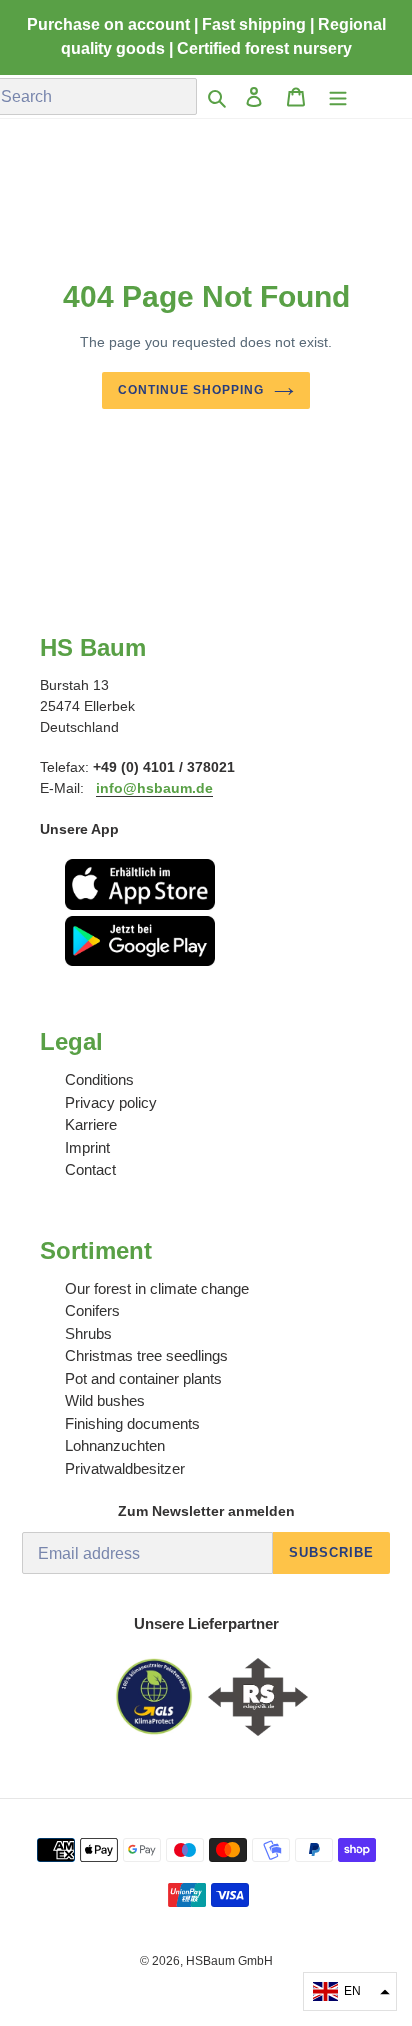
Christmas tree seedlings (146, 1355)
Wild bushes (105, 1400)
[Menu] (338, 96)
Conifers (92, 1310)
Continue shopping (191, 390)
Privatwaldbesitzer (125, 1468)
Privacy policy (111, 1102)
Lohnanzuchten (115, 1445)
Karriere (91, 1124)
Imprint (87, 1147)
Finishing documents (132, 1423)
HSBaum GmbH (229, 1961)
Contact (90, 1169)
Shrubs (88, 1333)
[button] (350, 1991)
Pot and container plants (143, 1378)
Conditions (99, 1079)
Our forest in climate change (157, 1288)
